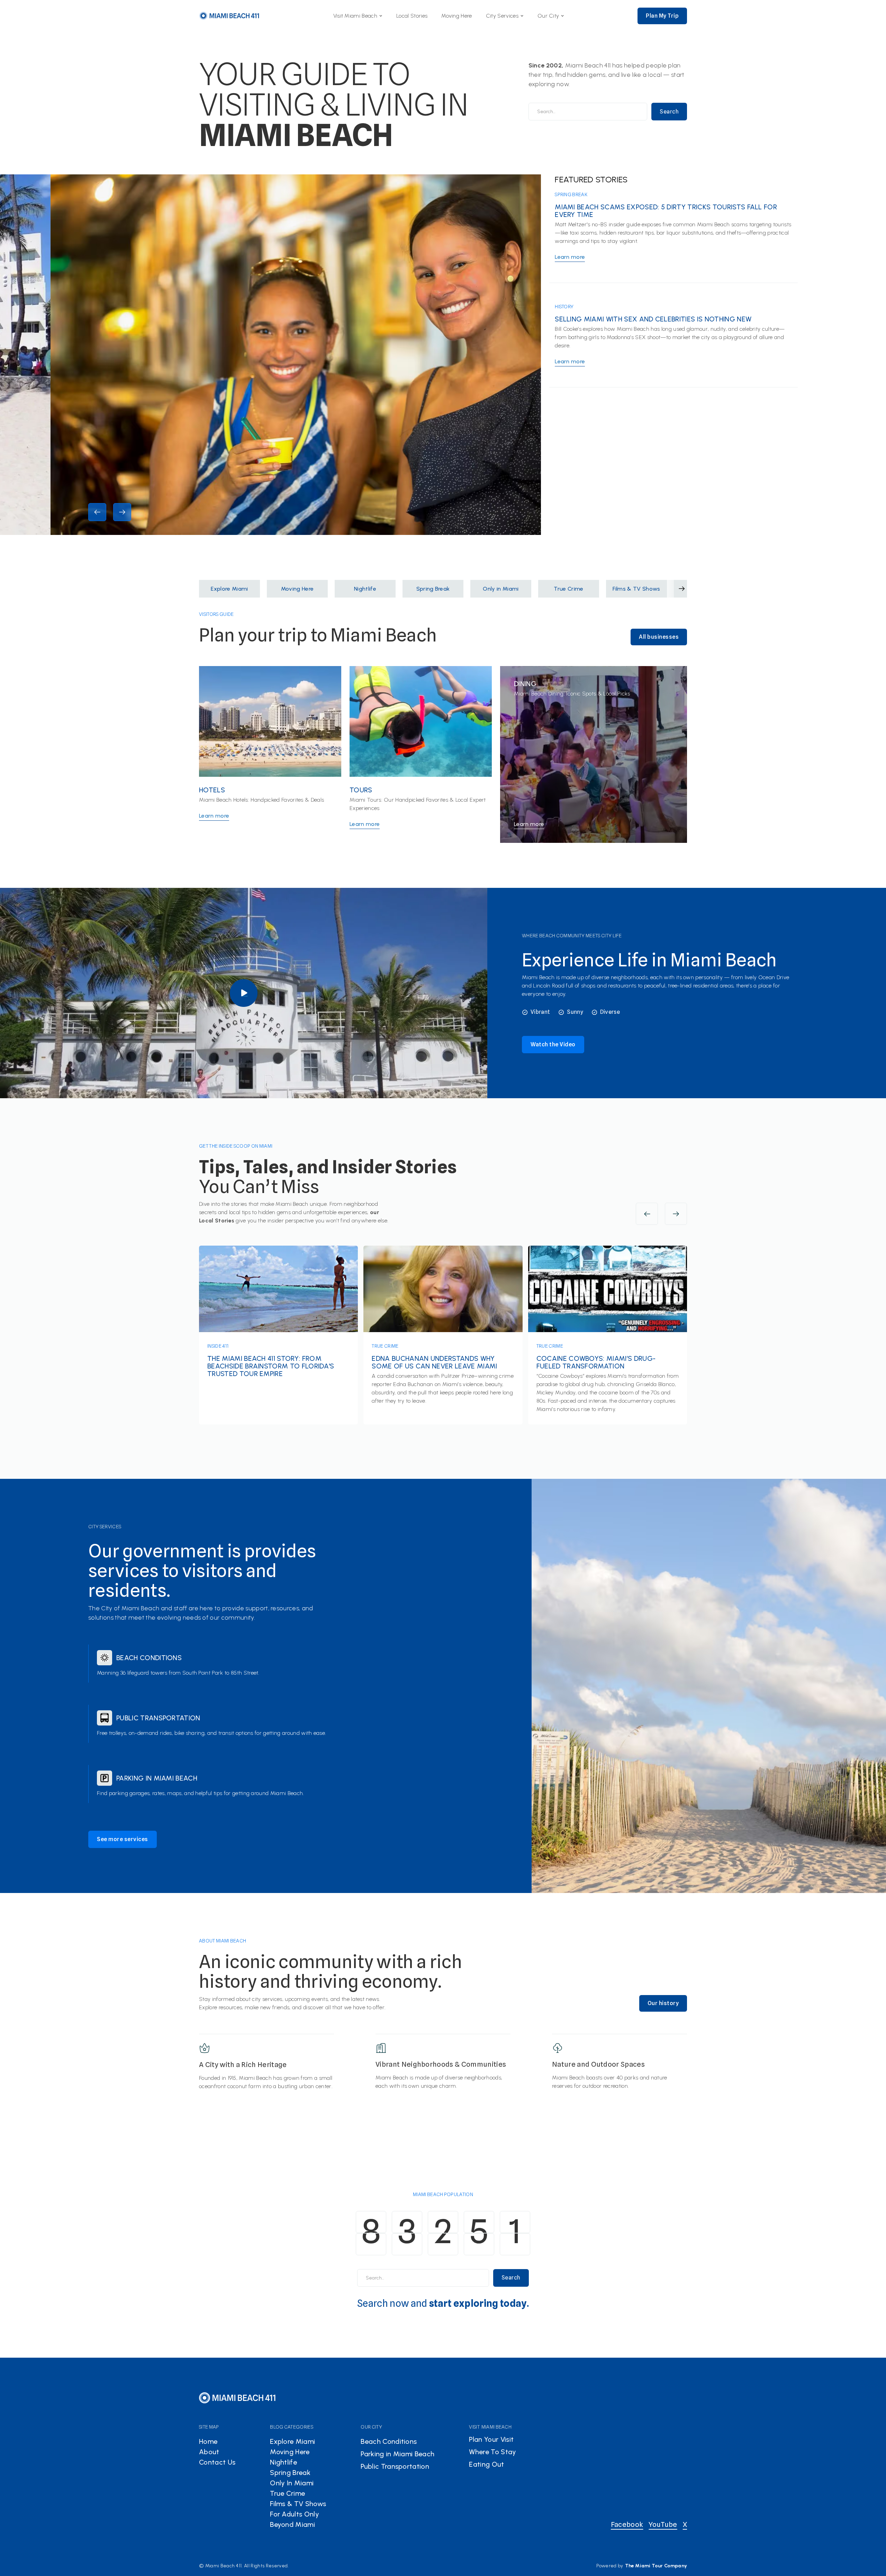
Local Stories (412, 16)
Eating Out (486, 2464)
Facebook (627, 2524)
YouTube (663, 2524)
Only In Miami (292, 2483)
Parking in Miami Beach (157, 1778)
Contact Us (217, 2462)
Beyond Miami (292, 2524)
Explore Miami (292, 2441)
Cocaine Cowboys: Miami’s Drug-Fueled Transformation (596, 1362)
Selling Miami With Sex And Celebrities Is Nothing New (653, 319)
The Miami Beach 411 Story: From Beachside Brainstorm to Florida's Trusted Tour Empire (271, 1366)
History (564, 307)
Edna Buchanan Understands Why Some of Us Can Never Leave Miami (434, 1362)
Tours (361, 790)
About (209, 2452)
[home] (229, 16)
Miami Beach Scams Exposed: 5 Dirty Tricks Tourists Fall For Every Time (666, 211)
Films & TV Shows (298, 2504)
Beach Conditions (149, 1658)
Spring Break (571, 194)
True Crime (385, 1346)
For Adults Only (295, 2514)
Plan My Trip (662, 16)
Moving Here (457, 16)
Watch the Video (553, 1044)
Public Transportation (158, 1718)
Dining (525, 684)
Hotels (212, 790)
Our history (663, 2003)
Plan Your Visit (491, 2439)
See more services (123, 1839)
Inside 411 (218, 1346)
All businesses (659, 637)
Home (208, 2441)
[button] (358, 16)
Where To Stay (492, 2452)
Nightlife (283, 2462)
